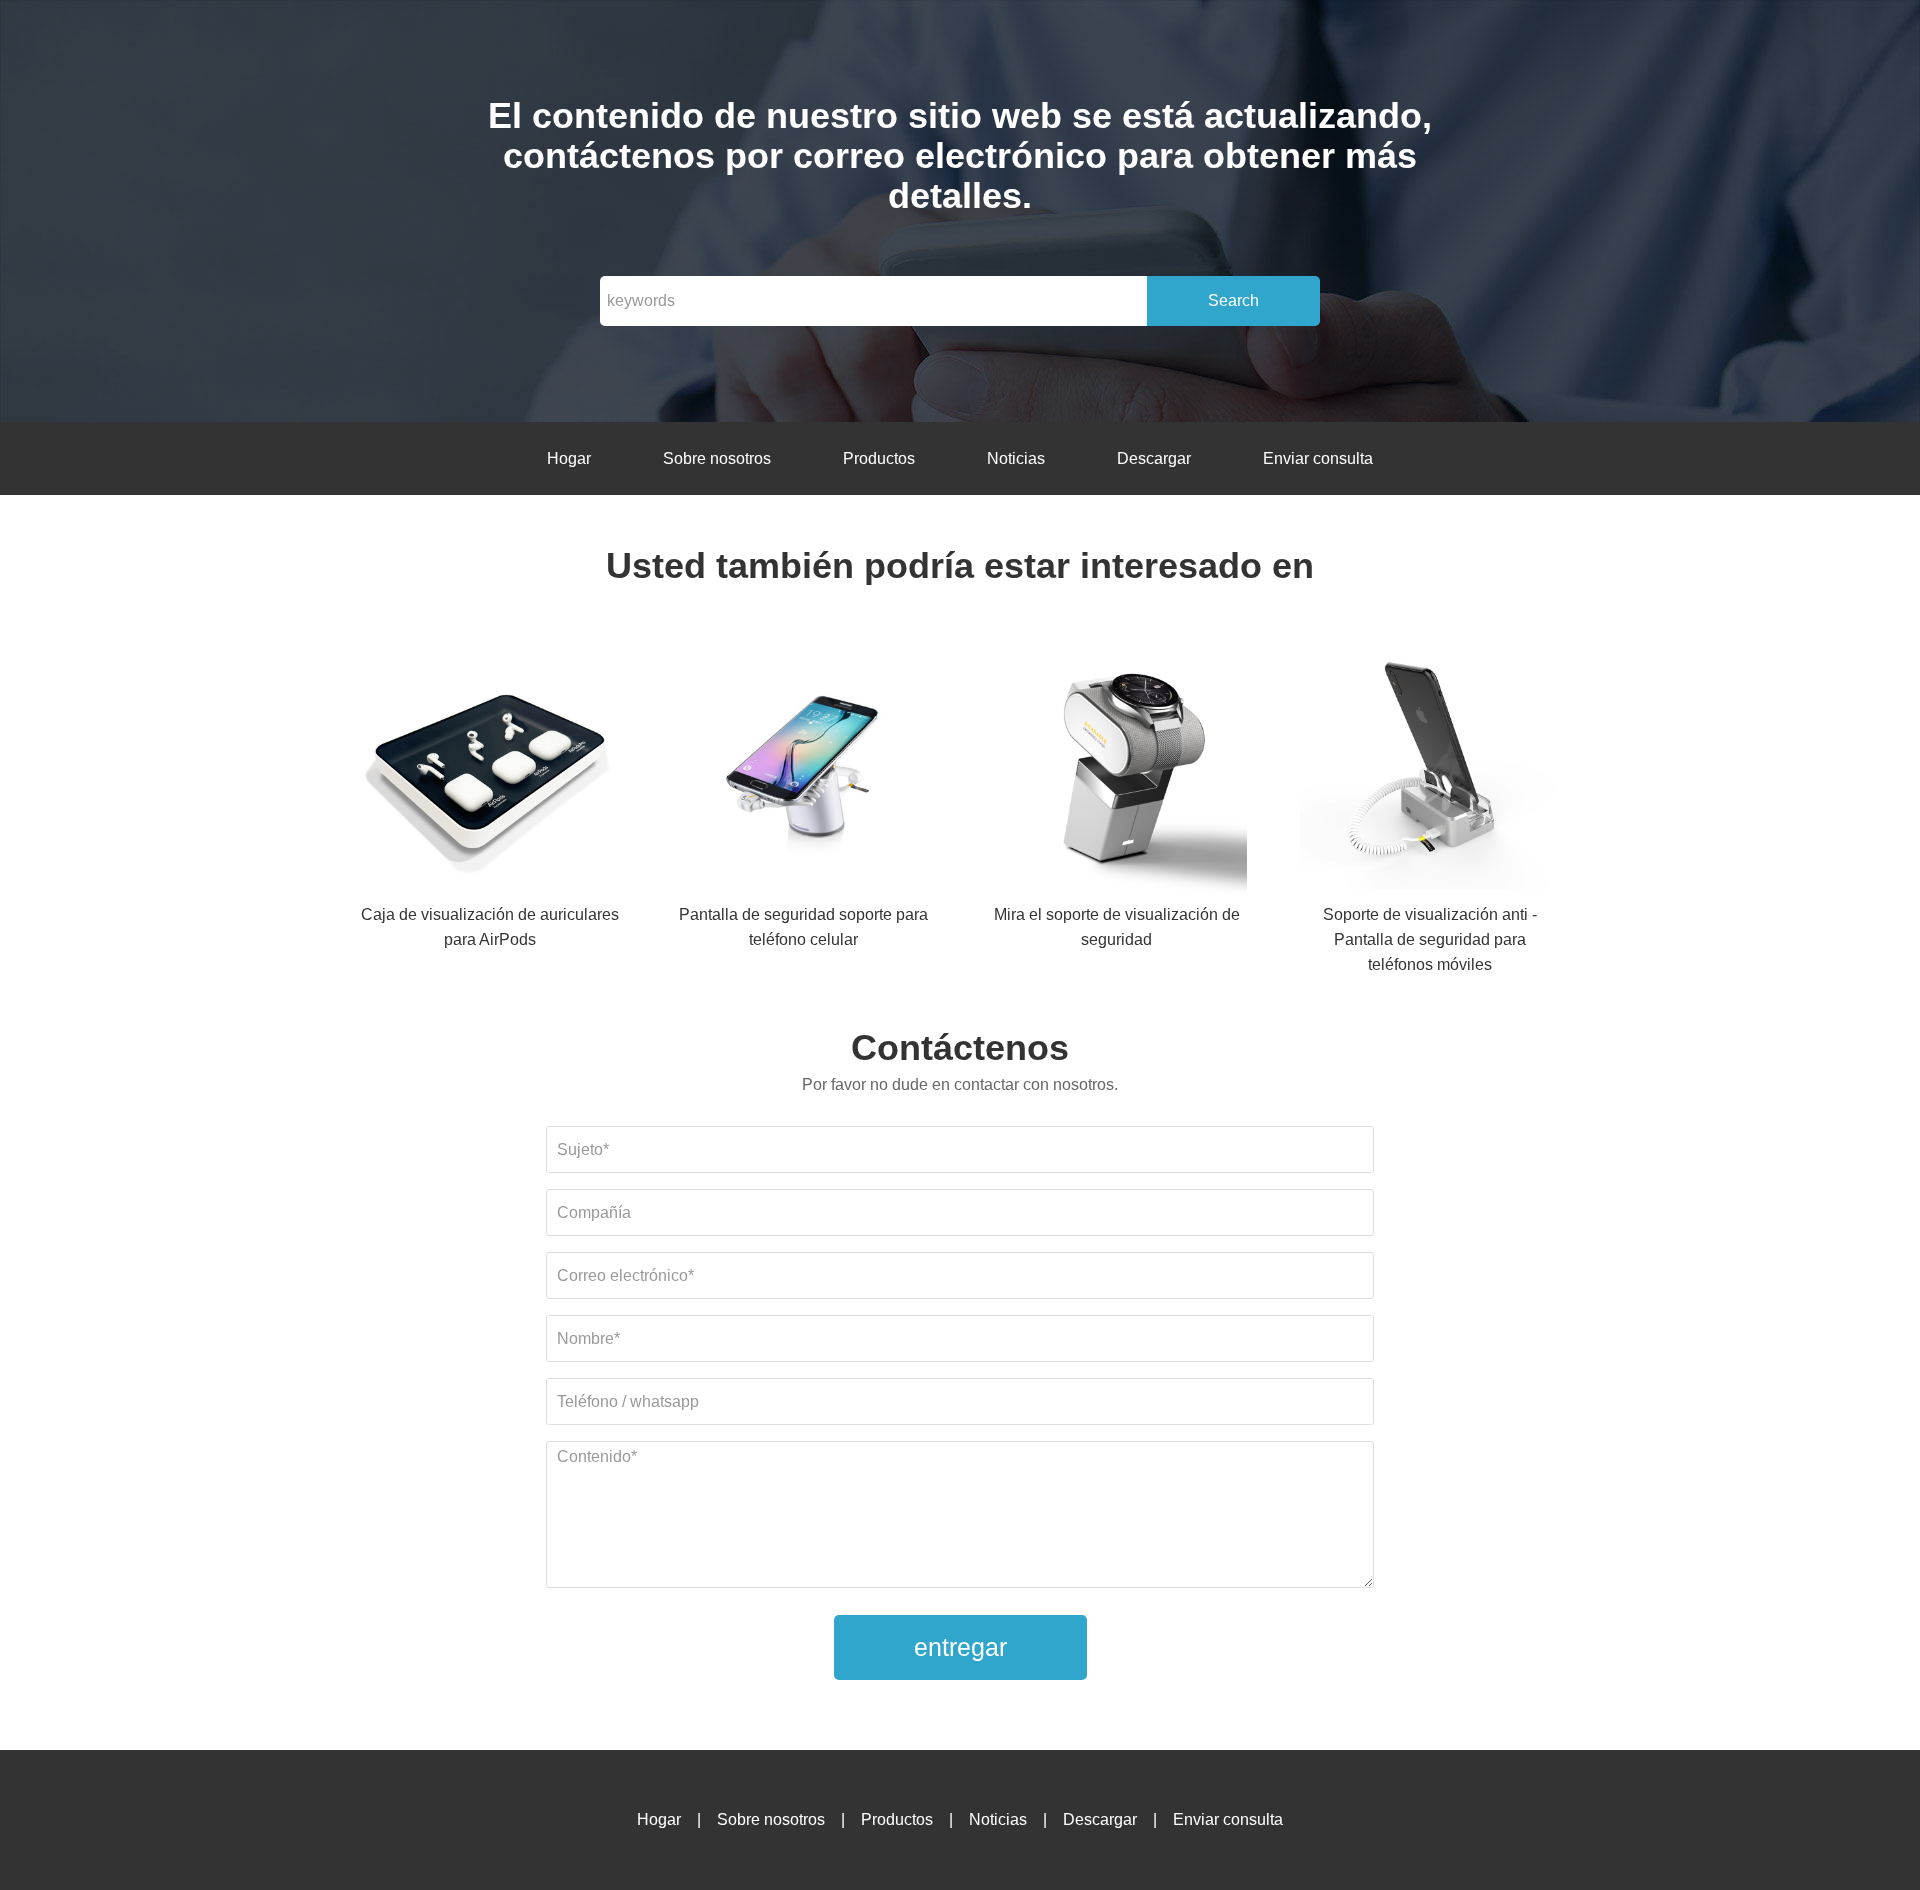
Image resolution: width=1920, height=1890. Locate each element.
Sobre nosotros (717, 458)
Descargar (1154, 458)
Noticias (1016, 458)
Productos (879, 458)
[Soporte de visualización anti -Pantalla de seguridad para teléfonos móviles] (1430, 768)
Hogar (569, 458)
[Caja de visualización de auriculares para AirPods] (490, 768)
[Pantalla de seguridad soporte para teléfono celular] (803, 768)
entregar (960, 1647)
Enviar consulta (1318, 458)
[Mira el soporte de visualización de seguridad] (1117, 768)
